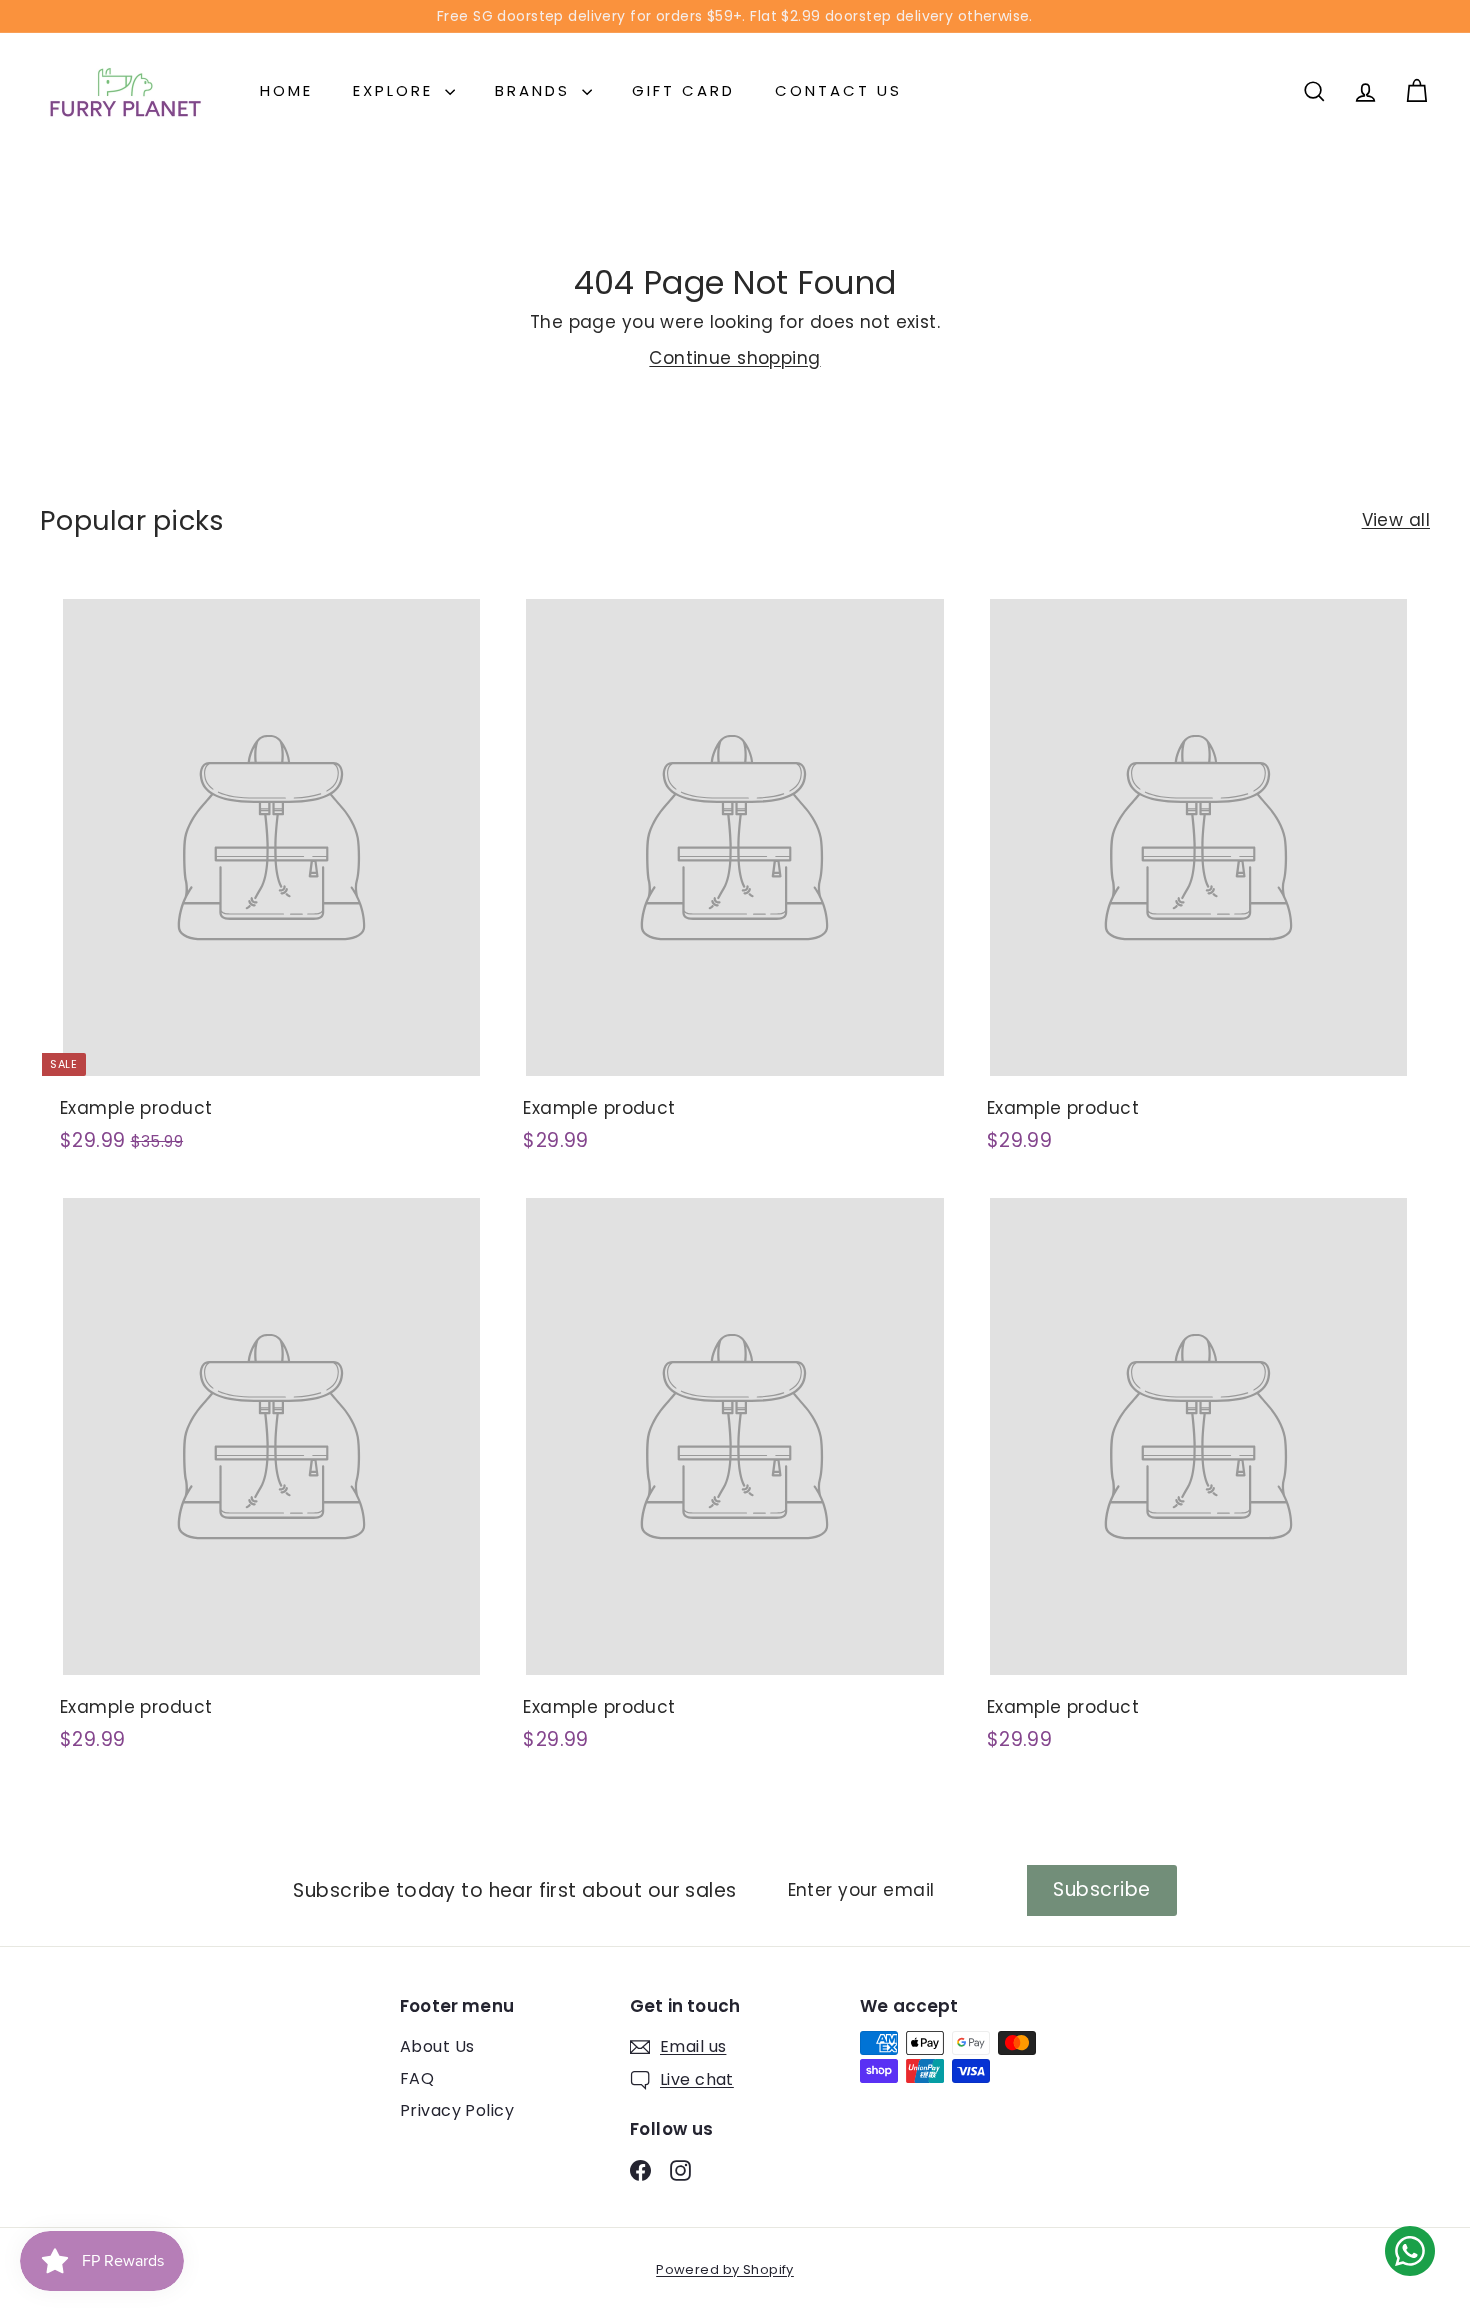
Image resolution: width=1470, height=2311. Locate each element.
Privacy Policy (457, 2110)
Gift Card (683, 90)
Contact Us (838, 90)
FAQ (417, 2078)
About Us (437, 2046)
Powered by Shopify (725, 2269)
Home (286, 90)
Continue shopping (734, 358)
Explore (396, 90)
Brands (536, 90)
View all (1396, 520)
